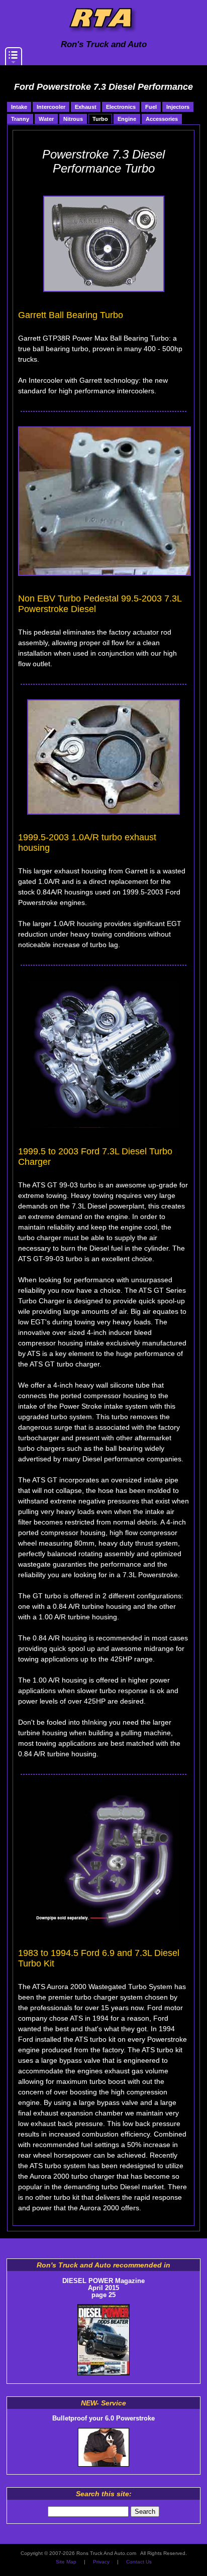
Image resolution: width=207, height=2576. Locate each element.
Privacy (101, 2562)
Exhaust (86, 107)
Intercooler (51, 107)
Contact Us (139, 2562)
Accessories (162, 119)
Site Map (66, 2562)
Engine (127, 119)
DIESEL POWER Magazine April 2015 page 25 (103, 2288)
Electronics (121, 107)
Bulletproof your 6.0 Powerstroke (103, 2418)
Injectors (178, 107)
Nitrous (73, 119)
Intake (19, 107)
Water (46, 119)
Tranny (20, 119)
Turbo (100, 119)
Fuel (151, 107)
